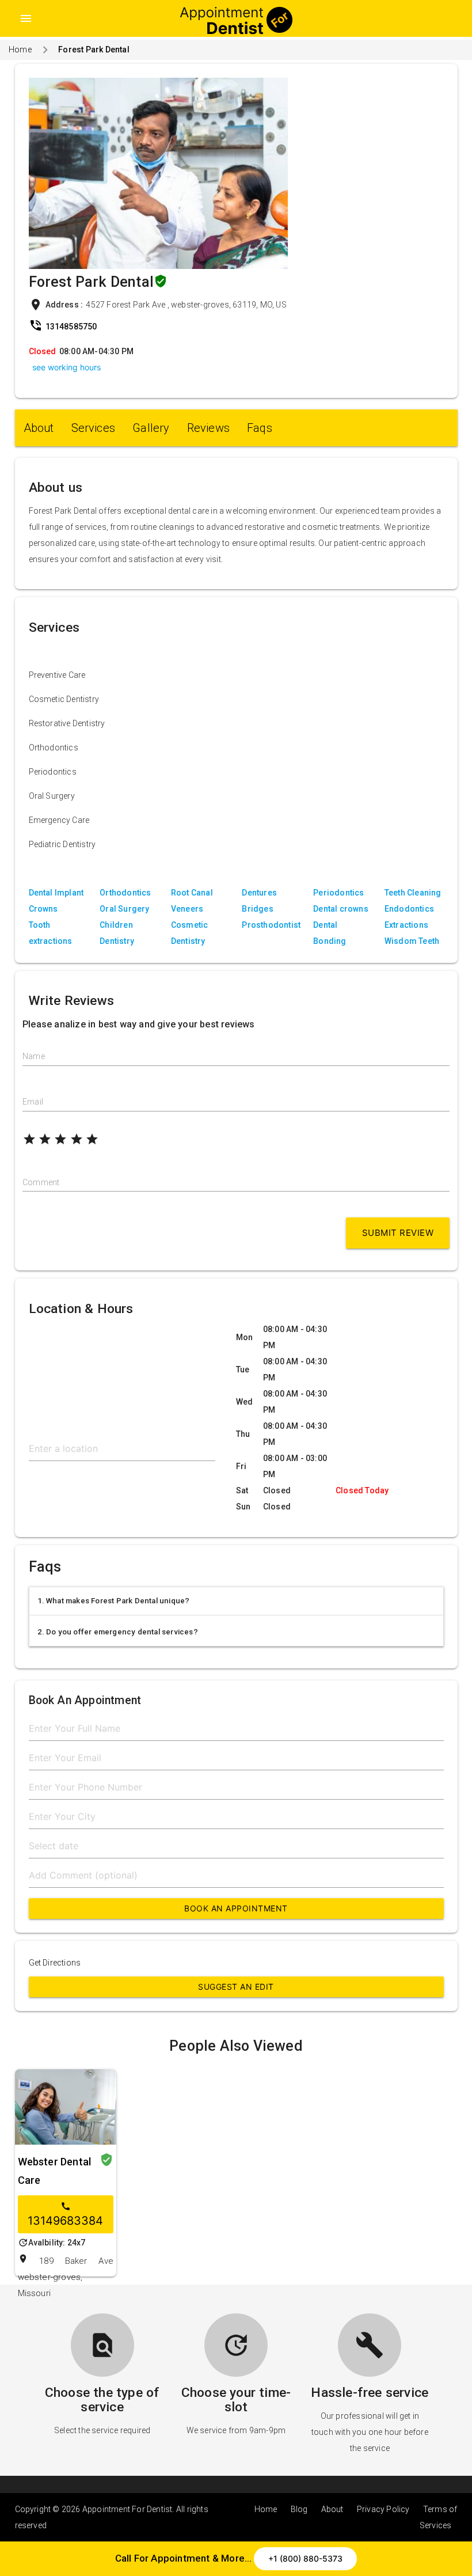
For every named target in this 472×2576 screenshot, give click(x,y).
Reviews (208, 428)
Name (34, 1056)
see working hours (66, 367)
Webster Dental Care (55, 2171)
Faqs (260, 428)
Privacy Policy (383, 2509)
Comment (41, 1182)
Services (94, 428)
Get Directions (55, 1963)
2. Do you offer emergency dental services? (118, 1632)
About (39, 428)
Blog (299, 2509)
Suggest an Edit (236, 1987)
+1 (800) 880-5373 (305, 2558)
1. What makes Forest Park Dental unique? (114, 1601)
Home (20, 50)
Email (33, 1102)
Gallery (151, 428)
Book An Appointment (236, 1908)
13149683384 (65, 2214)
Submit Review (398, 1233)
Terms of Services (439, 2517)
